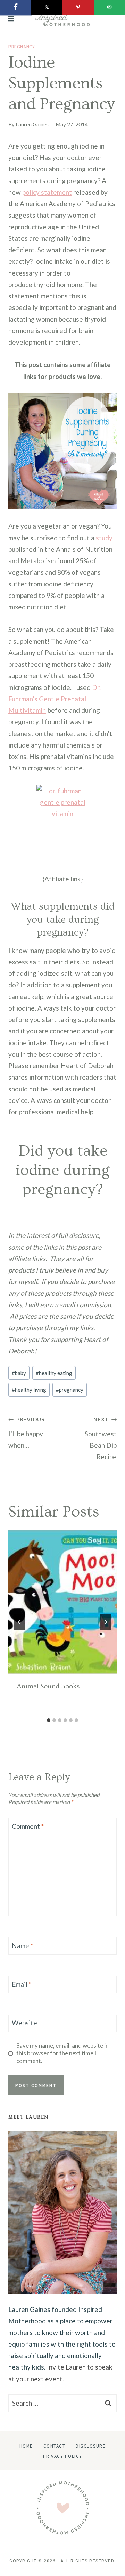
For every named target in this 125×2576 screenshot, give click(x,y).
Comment (28, 1826)
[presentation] (62, 1602)
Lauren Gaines (32, 124)
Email (22, 1984)
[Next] (106, 1622)
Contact (55, 2446)
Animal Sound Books (48, 1686)
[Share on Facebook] (16, 8)
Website (24, 2023)
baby (19, 1373)
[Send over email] (109, 8)
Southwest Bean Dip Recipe (101, 1438)
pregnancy (22, 46)
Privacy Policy (63, 2456)
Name (22, 1946)
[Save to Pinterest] (78, 8)
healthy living (29, 1390)
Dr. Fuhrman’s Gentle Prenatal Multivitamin (55, 699)
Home (26, 2446)
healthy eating (54, 1373)
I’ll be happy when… (27, 1433)
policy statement (47, 192)
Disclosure (91, 2446)
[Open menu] (11, 19)
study (104, 538)
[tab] (49, 1720)
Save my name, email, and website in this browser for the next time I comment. (62, 2053)
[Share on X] (47, 8)
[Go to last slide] (19, 1622)
